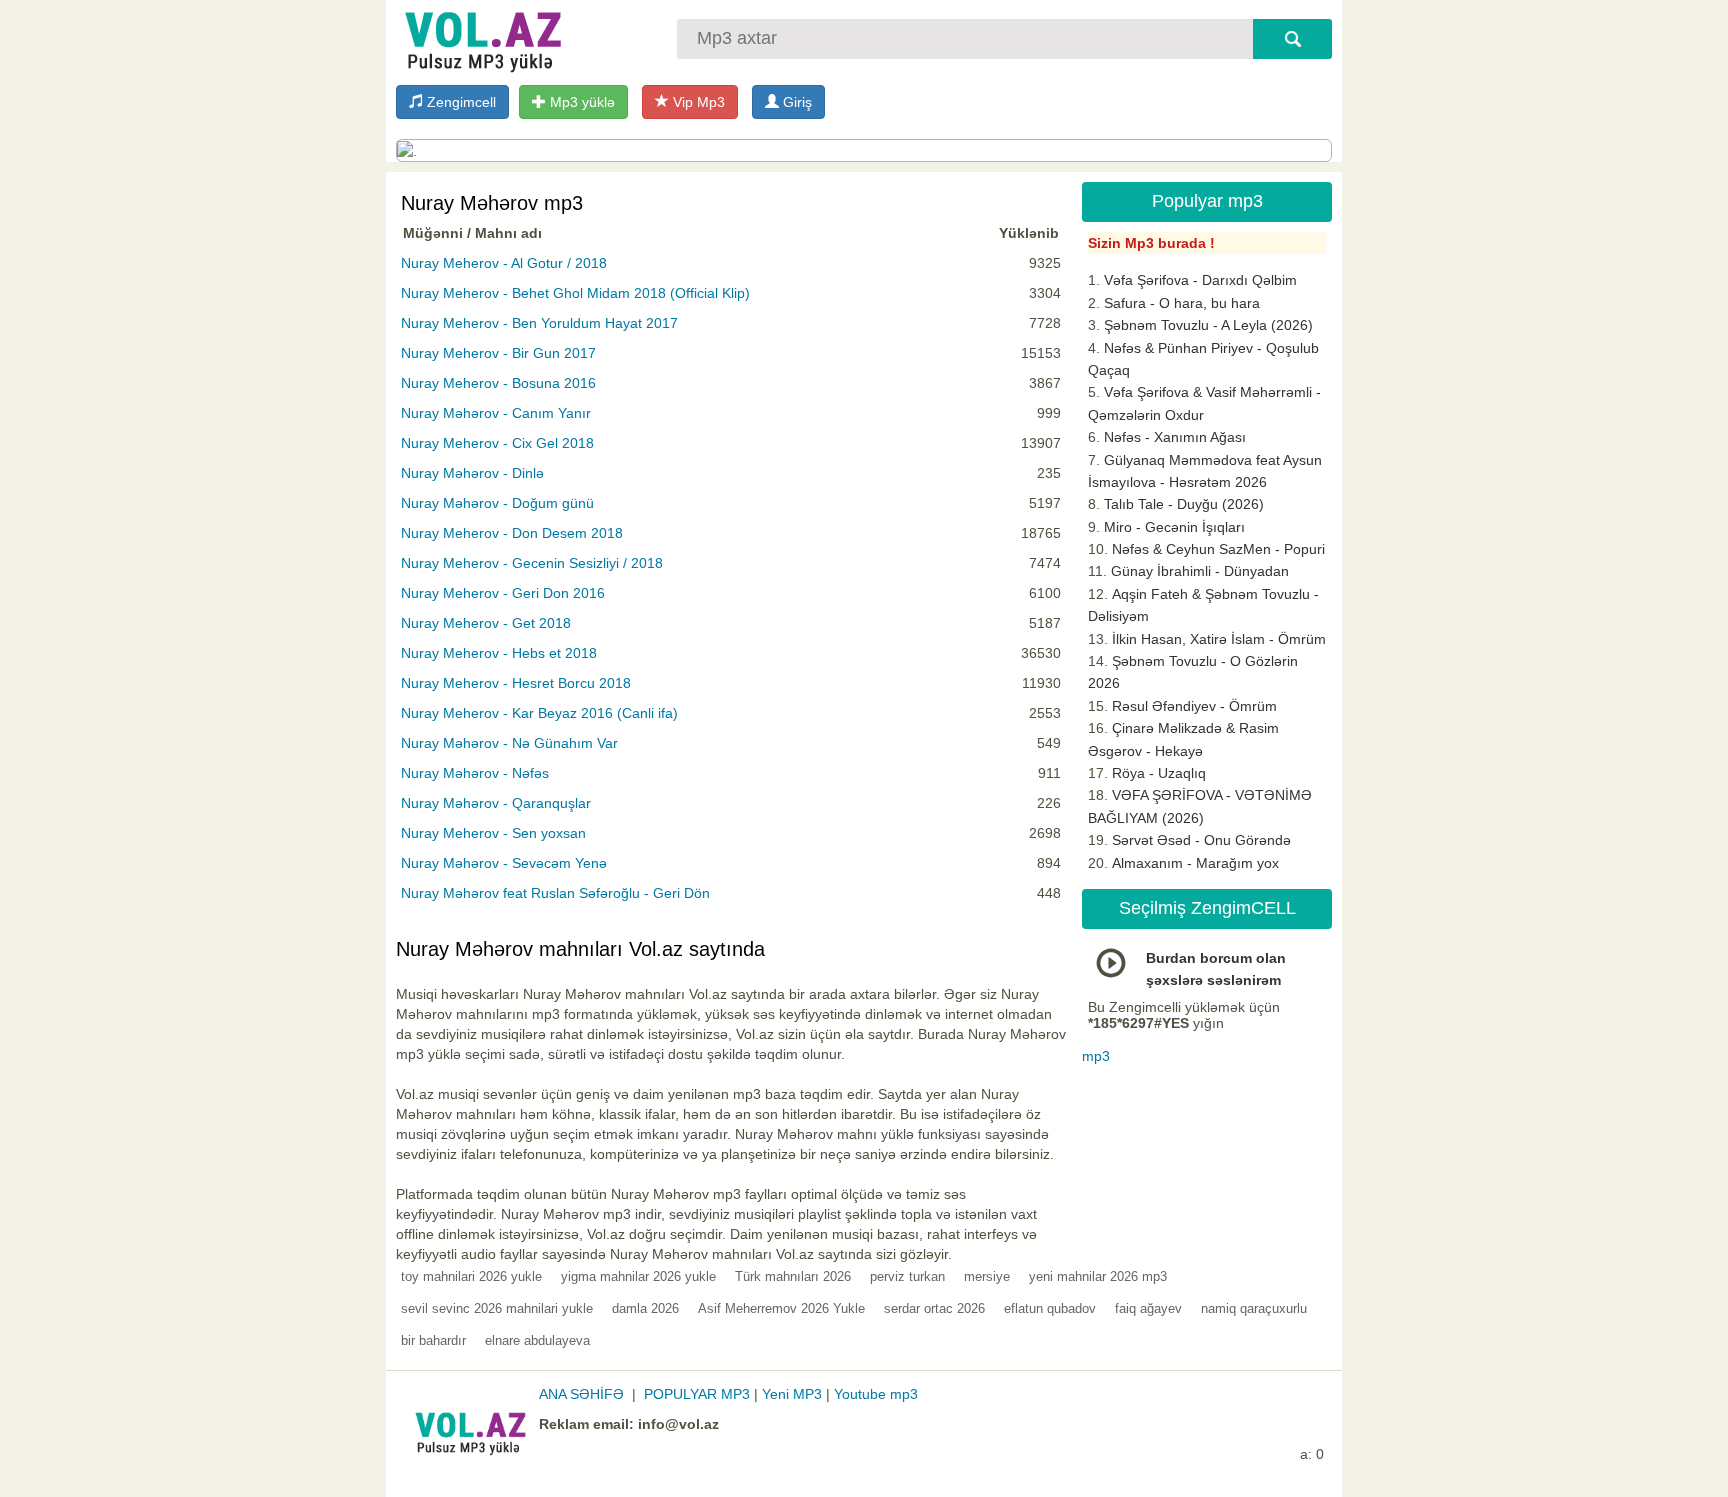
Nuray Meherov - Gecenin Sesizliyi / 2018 (532, 563)
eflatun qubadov (1050, 1308)
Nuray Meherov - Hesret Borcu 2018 (516, 683)
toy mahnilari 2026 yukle (471, 1276)
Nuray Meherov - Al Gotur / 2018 (504, 263)
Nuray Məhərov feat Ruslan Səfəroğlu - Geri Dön (555, 893)
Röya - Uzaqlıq (1159, 773)
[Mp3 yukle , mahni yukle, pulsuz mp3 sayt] (481, 37)
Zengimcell (459, 102)
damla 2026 (645, 1308)
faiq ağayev (1148, 1308)
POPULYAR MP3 (697, 1394)
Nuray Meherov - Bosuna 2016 (498, 383)
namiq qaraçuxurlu (1254, 1308)
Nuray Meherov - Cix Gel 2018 (497, 443)
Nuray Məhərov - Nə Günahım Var (509, 743)
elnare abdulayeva (537, 1340)
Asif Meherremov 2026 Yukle (781, 1308)
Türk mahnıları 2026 (793, 1276)
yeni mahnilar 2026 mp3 (1098, 1276)
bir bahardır (433, 1340)
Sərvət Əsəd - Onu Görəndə (1201, 840)
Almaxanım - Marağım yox (1195, 863)
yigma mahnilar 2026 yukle (638, 1276)
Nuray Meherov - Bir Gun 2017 (498, 353)
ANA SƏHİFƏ (581, 1394)
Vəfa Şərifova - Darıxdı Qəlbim (1200, 280)
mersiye (987, 1276)
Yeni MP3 (792, 1394)
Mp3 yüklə (580, 102)
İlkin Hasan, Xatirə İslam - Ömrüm (1219, 639)
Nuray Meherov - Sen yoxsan (493, 833)
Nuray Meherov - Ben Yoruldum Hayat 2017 (539, 323)
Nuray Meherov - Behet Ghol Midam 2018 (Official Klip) (575, 293)
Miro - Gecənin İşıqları (1174, 527)
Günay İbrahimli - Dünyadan (1200, 571)
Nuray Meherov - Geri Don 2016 (503, 593)
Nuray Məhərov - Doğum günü (497, 503)
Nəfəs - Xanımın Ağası (1175, 437)
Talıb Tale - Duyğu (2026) (1184, 504)
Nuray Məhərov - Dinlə (472, 473)
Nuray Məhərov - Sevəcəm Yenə (504, 863)
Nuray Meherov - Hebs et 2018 (499, 653)
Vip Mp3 (697, 102)
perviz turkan (907, 1276)
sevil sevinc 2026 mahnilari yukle (497, 1308)
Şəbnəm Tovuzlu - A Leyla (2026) (1208, 325)
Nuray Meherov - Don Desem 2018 (512, 533)
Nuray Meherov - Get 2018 (486, 623)
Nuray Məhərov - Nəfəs (475, 773)
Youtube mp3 (876, 1394)
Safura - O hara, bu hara (1182, 303)
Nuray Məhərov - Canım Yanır (496, 413)
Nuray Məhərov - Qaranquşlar (496, 803)
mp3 (1096, 1056)
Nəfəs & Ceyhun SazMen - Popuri (1218, 549)
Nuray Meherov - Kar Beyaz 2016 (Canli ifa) (539, 713)
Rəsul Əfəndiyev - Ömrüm (1194, 706)
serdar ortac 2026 (934, 1308)
